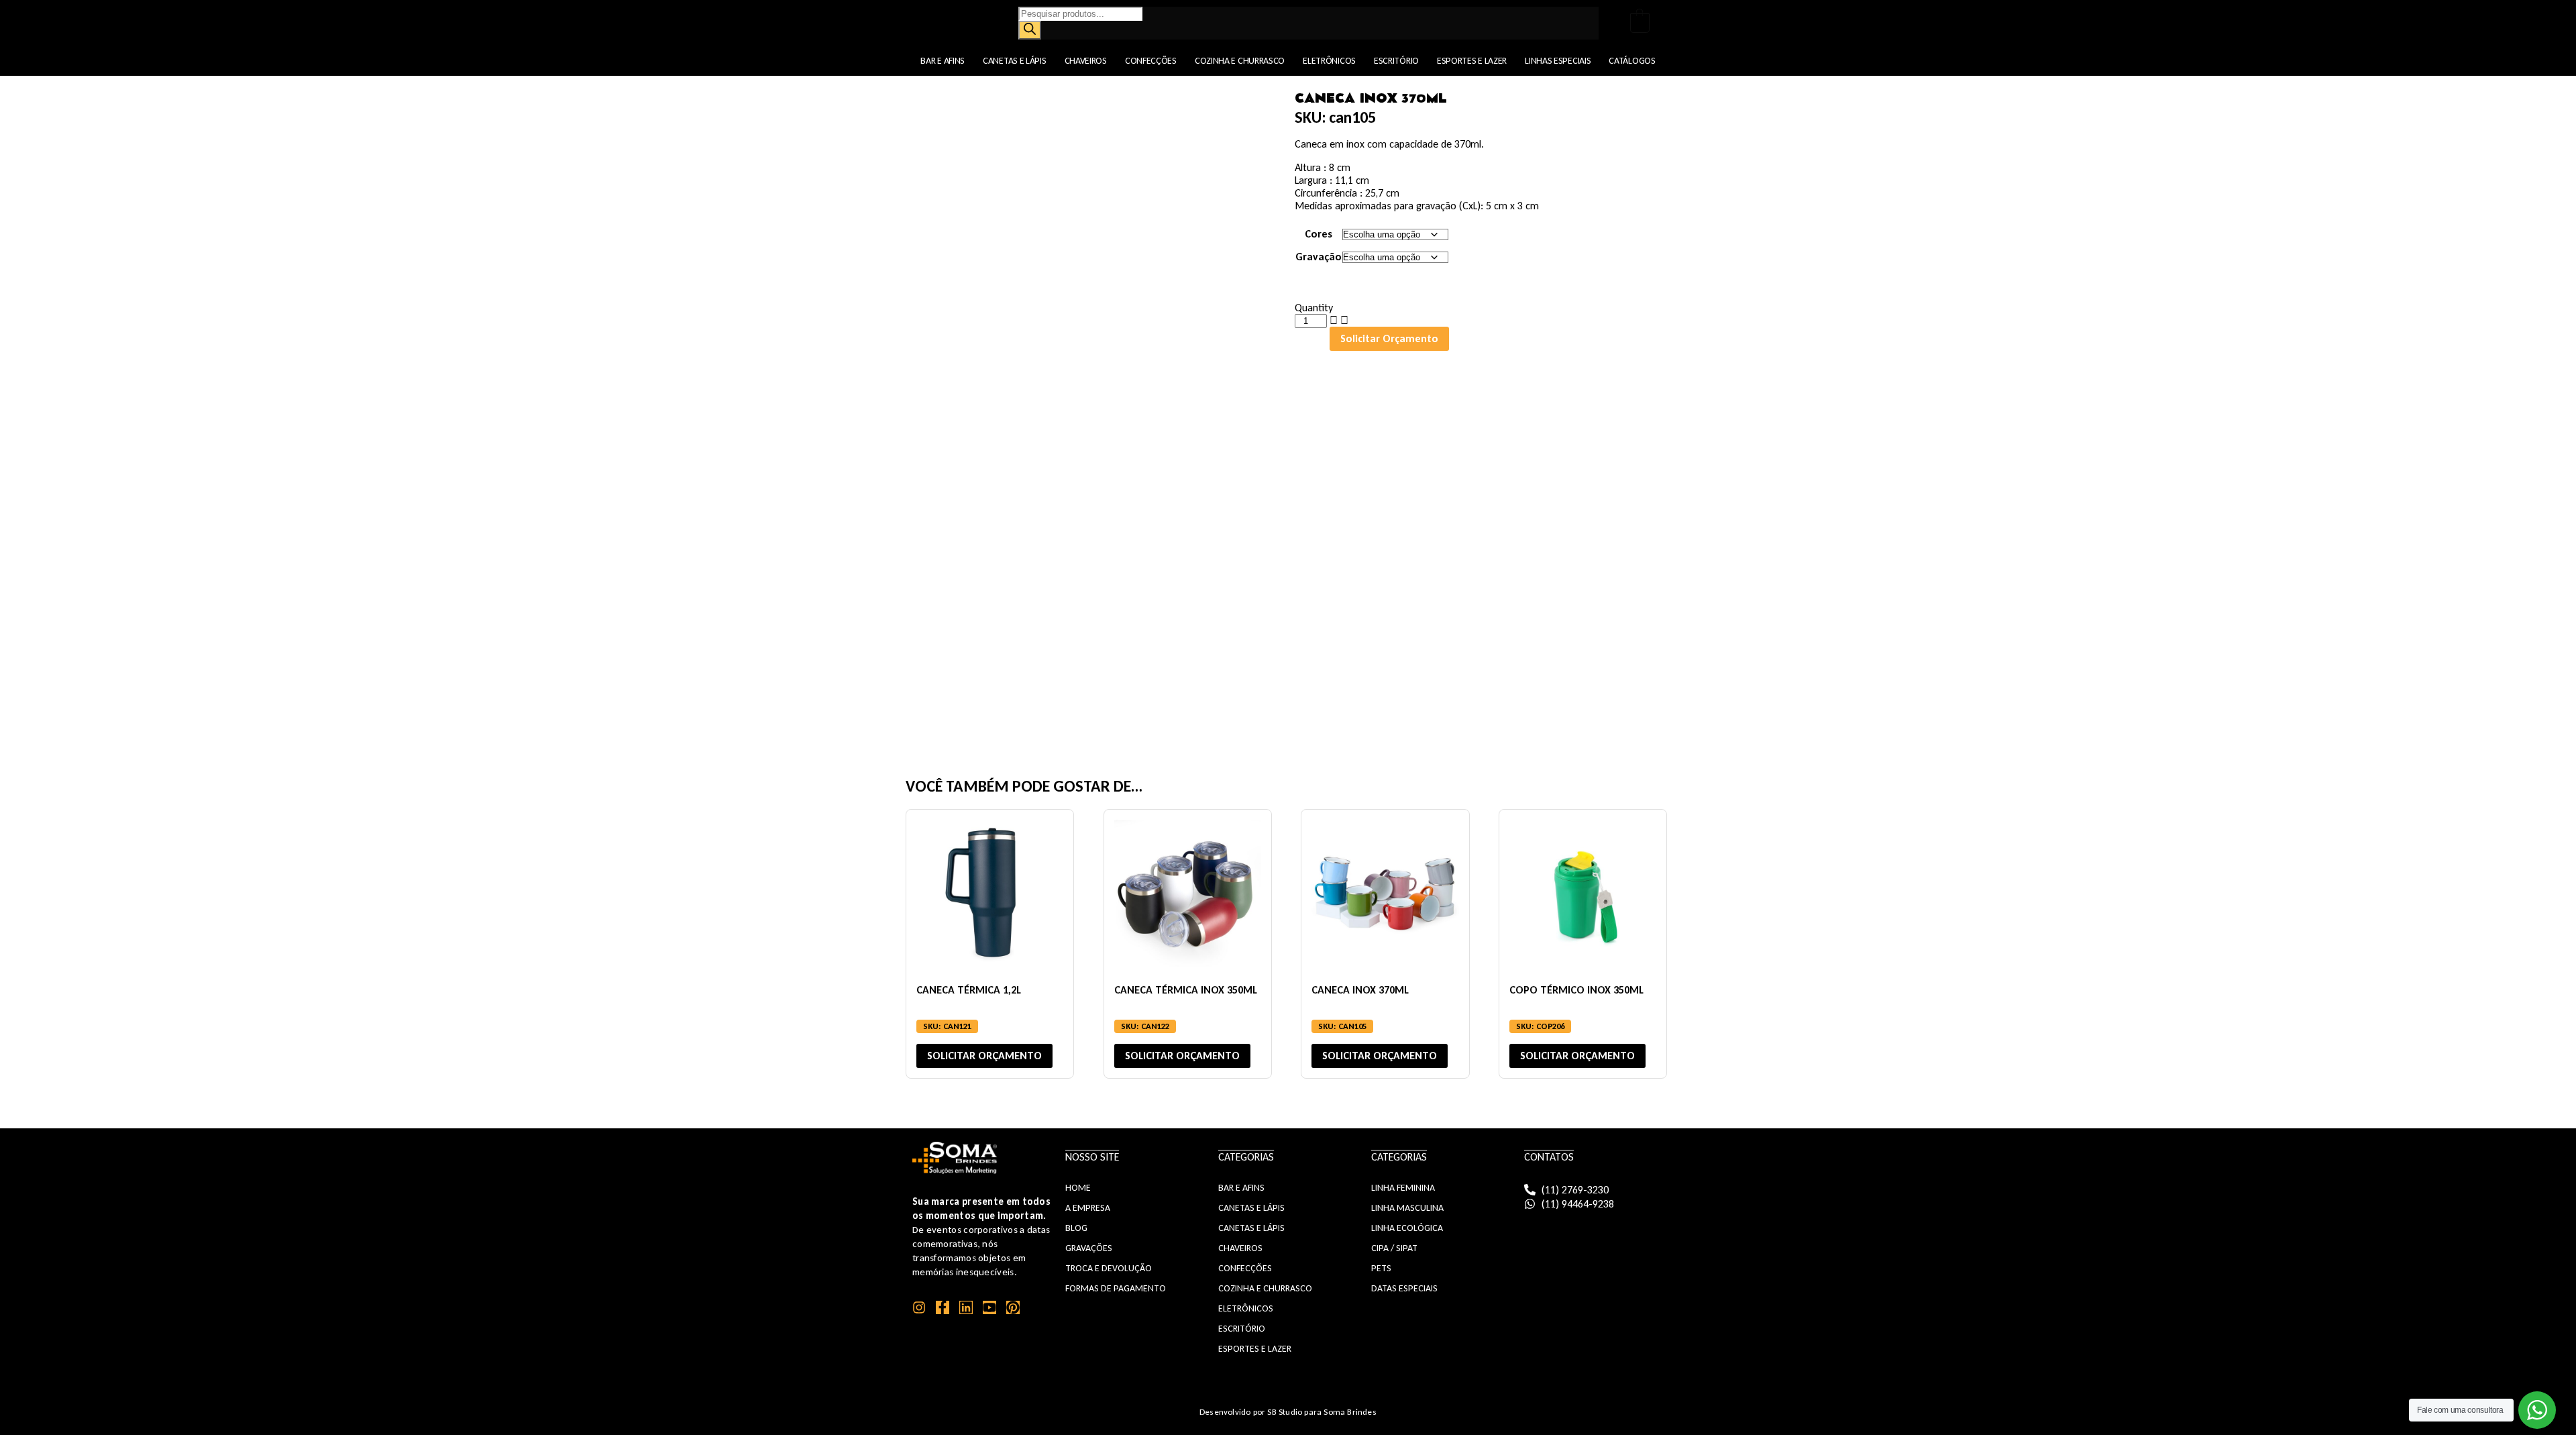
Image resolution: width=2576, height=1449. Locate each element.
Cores (1319, 234)
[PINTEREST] (1013, 1307)
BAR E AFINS (1241, 1188)
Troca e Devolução (1109, 1268)
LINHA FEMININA (1403, 1188)
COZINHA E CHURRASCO (1265, 1288)
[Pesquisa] (1030, 30)
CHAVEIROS (1240, 1248)
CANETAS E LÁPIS (1251, 1208)
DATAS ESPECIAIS (1404, 1288)
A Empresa (1088, 1208)
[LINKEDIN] (966, 1307)
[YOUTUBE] (989, 1307)
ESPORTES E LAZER (1255, 1349)
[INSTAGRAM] (919, 1307)
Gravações (1089, 1248)
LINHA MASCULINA (1407, 1208)
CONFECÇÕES (1245, 1268)
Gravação (1319, 257)
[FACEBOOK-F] (943, 1307)
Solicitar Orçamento (1389, 338)
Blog (1076, 1228)
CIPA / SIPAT (1394, 1248)
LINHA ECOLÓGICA (1407, 1228)
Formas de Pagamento (1116, 1288)
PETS (1381, 1268)
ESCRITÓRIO (1242, 1329)
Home (1078, 1188)
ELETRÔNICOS (1246, 1308)
